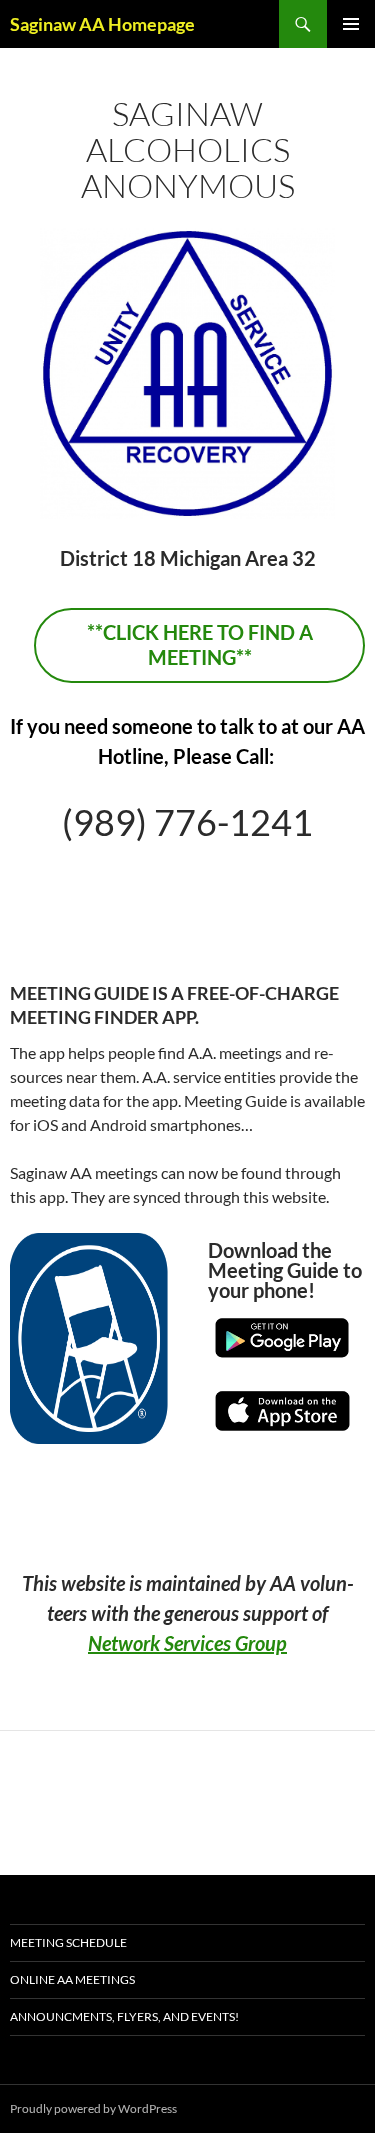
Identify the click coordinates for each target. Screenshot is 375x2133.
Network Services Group (187, 1643)
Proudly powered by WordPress (93, 2108)
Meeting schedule (68, 1942)
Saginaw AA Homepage (102, 24)
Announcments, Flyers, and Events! (124, 2016)
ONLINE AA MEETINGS (72, 1979)
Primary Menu (351, 24)
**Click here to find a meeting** (200, 644)
